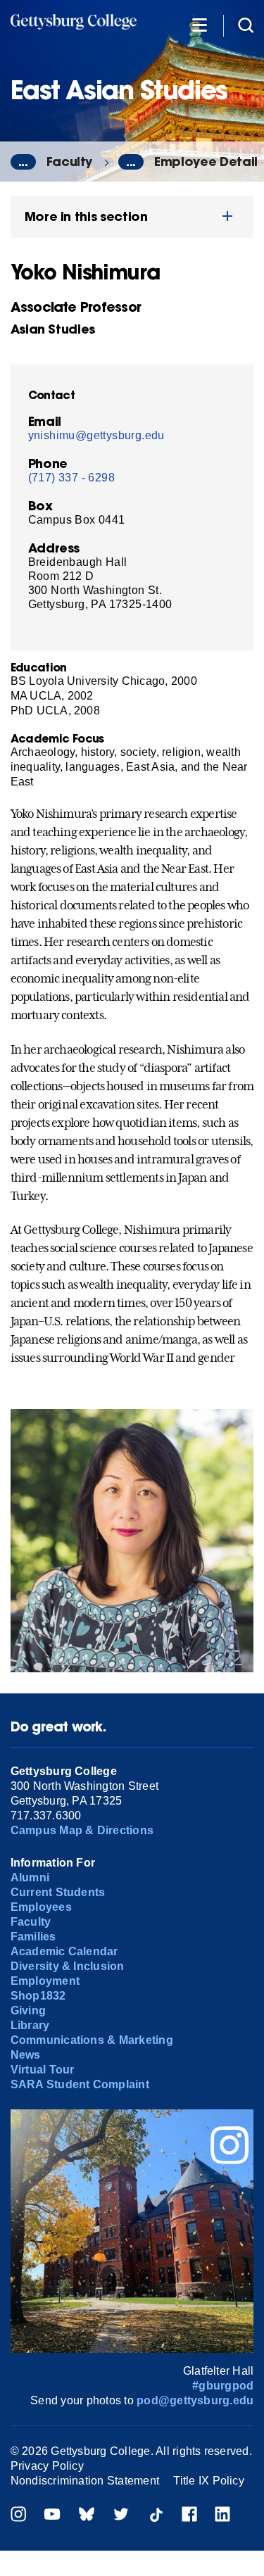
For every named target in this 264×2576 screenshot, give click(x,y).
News (26, 2055)
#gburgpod (223, 2386)
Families (33, 1937)
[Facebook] (189, 2516)
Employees (41, 1907)
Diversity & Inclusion (68, 1966)
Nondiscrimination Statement (85, 2481)
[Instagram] (18, 2516)
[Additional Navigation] (199, 24)
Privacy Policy (47, 2466)
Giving (28, 2010)
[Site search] (246, 24)
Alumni (30, 1877)
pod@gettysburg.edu (195, 2400)
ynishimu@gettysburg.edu (96, 435)
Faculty (70, 162)
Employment (45, 1981)
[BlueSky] (87, 2516)
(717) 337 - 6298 (71, 478)
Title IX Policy (209, 2481)
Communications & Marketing (92, 2040)
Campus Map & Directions (82, 1830)
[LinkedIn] (222, 2516)
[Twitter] (121, 2516)
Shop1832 (38, 1996)
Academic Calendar (64, 1951)
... (23, 162)
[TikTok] (156, 2516)
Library (30, 2025)
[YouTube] (52, 2516)
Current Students (58, 1892)
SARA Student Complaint (80, 2084)
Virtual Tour (43, 2070)
